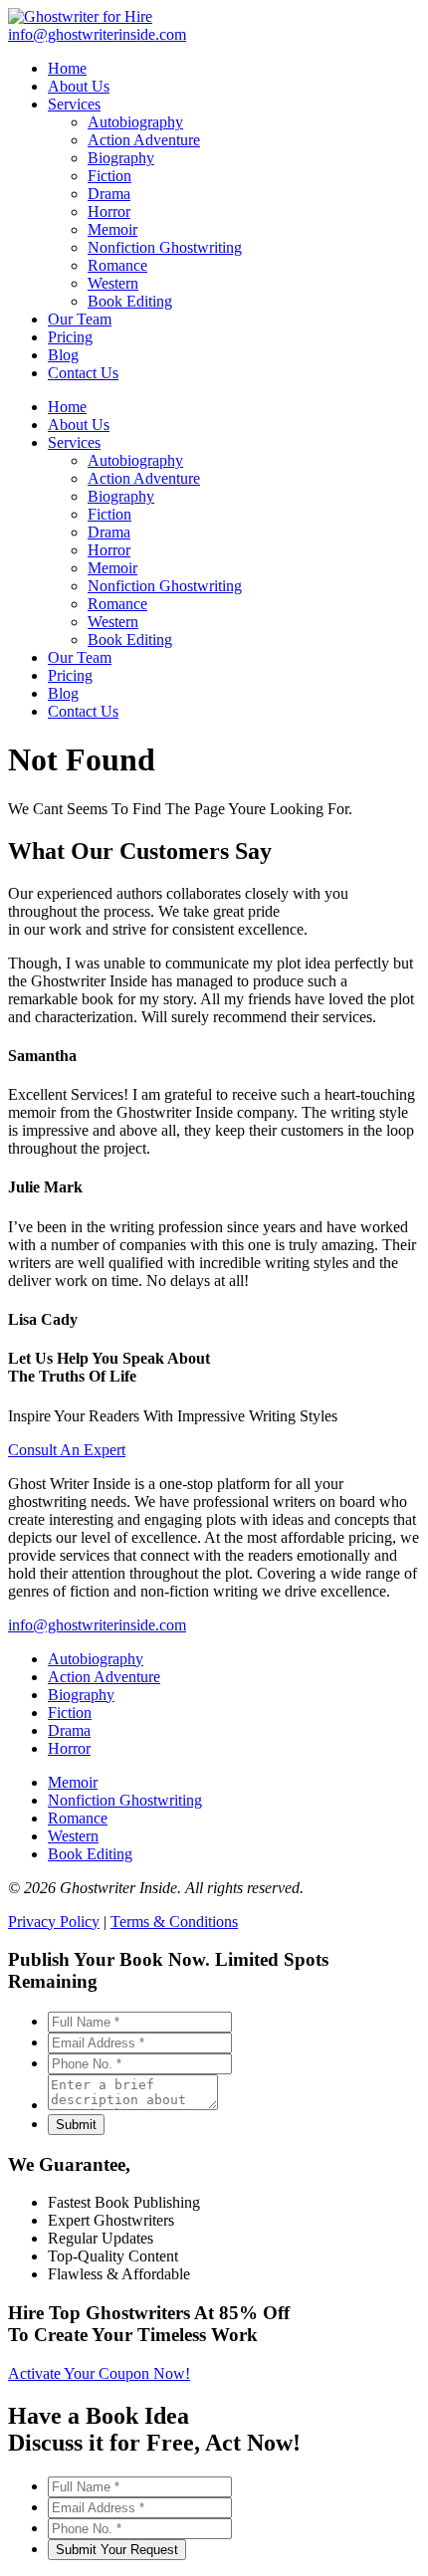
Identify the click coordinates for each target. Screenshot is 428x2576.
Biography (121, 496)
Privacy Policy (54, 1922)
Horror (109, 550)
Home (67, 407)
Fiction (109, 514)
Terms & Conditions (174, 1922)
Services (74, 442)
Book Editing (130, 640)
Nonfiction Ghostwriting (165, 586)
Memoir (112, 568)
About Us (79, 425)
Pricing (70, 675)
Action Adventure (144, 478)
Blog (63, 693)
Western (113, 622)
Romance (117, 604)
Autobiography (135, 460)
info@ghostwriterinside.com (97, 1625)
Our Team (80, 657)
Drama (109, 532)
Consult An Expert (67, 1450)
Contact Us (83, 711)
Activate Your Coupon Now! (99, 2373)
